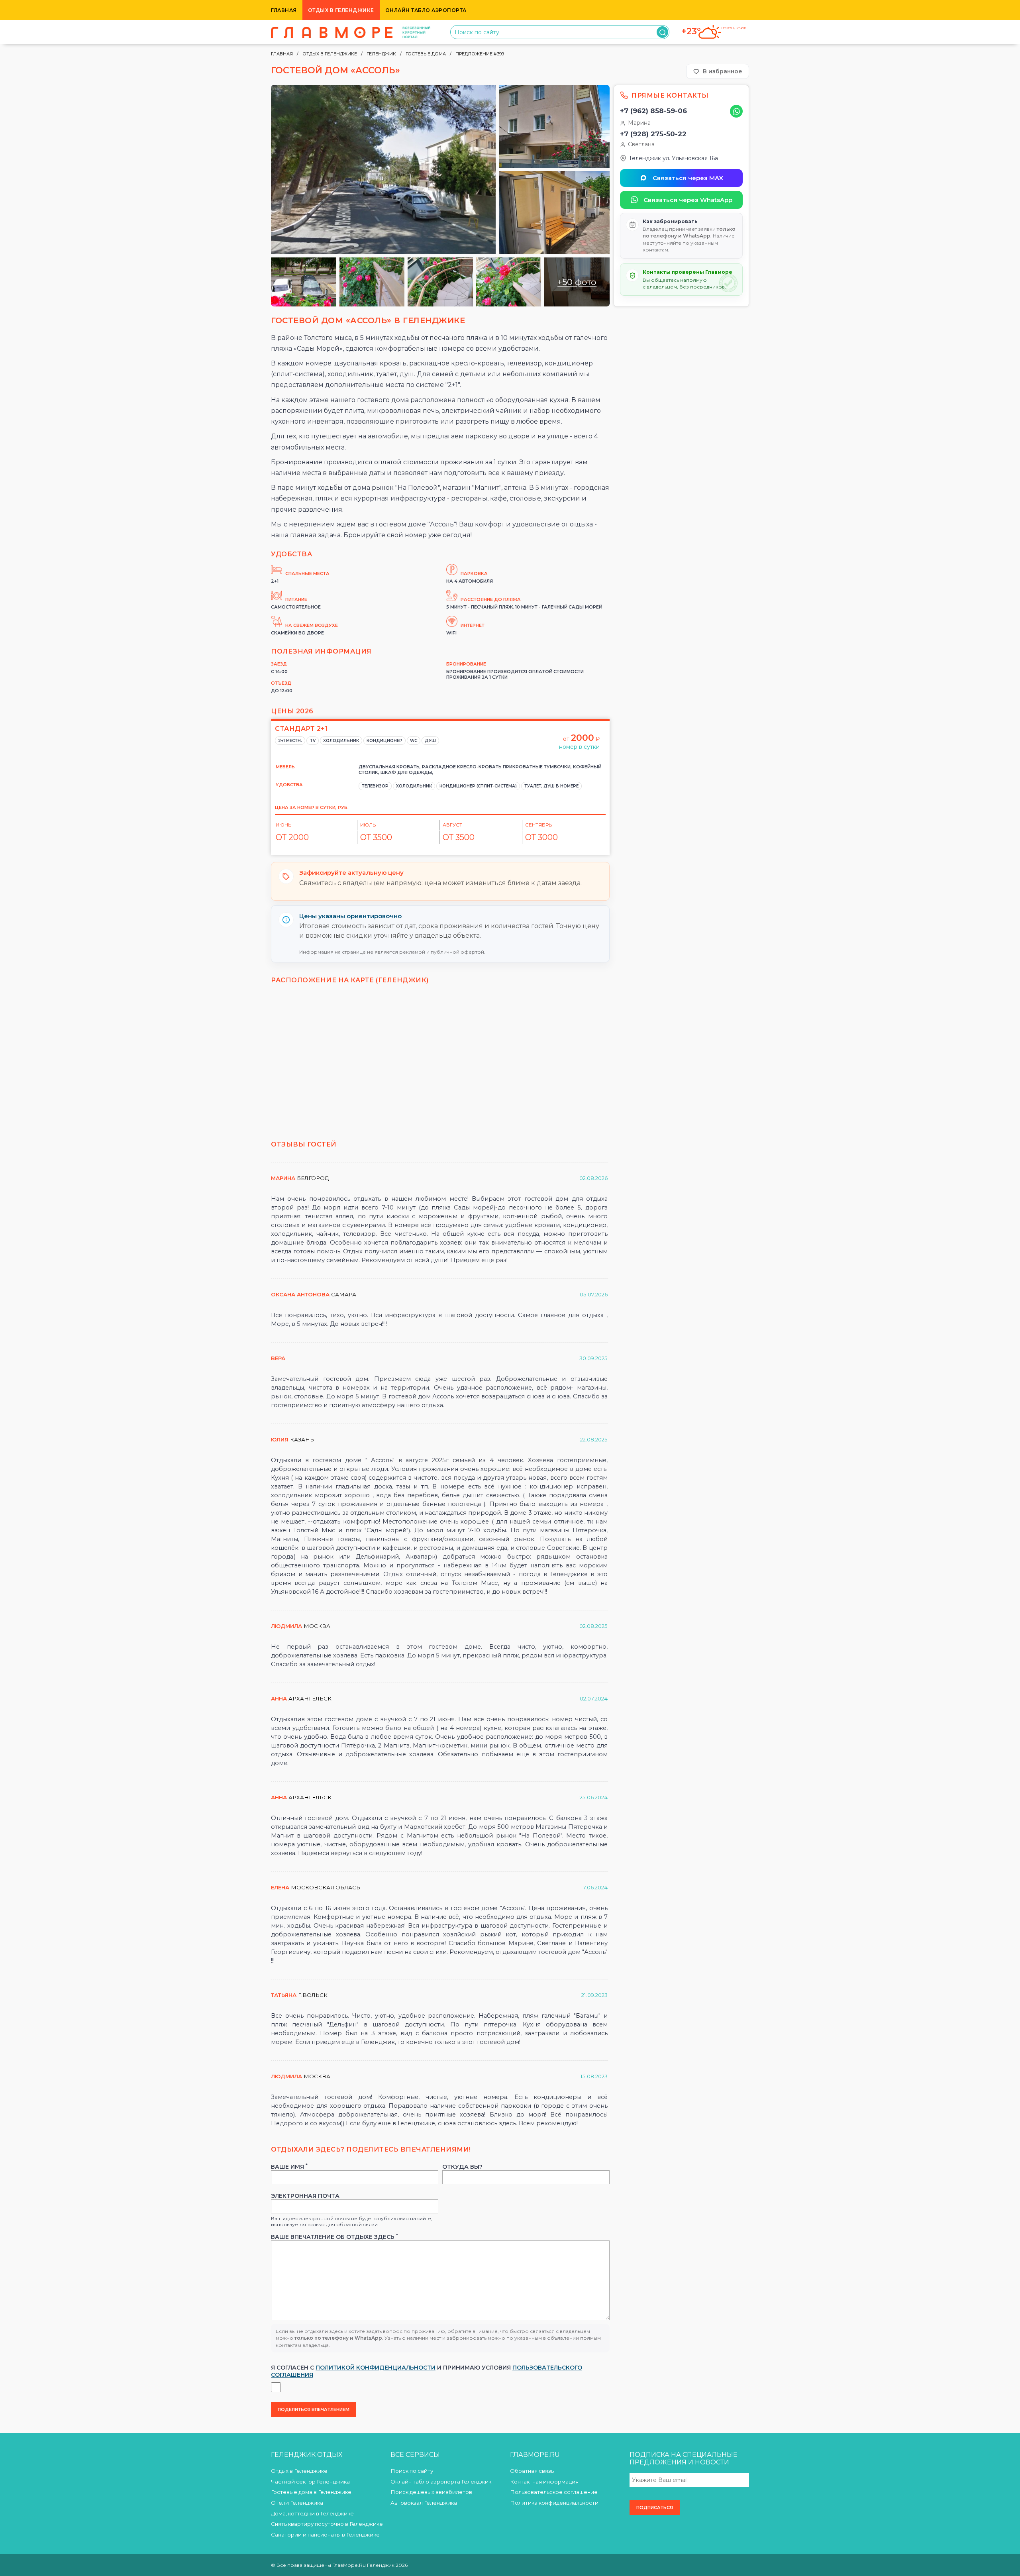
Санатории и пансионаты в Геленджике (325, 2535)
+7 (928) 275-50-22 (653, 134)
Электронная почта (305, 2196)
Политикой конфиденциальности (376, 2368)
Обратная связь (532, 2471)
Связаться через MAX (688, 178)
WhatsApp (736, 111)
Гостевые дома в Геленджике (311, 2492)
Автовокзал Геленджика (424, 2503)
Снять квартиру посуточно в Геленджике (327, 2524)
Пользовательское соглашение (554, 2492)
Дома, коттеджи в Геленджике (312, 2513)
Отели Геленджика (297, 2503)
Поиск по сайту (412, 2471)
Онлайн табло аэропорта (426, 10)
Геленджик (381, 54)
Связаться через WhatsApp (688, 200)
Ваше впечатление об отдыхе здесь (334, 2237)
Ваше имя (289, 2167)
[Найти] (662, 32)
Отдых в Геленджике (341, 10)
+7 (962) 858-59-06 (653, 111)
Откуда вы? (462, 2167)
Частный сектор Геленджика (310, 2482)
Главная (284, 10)
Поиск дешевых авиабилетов (431, 2492)
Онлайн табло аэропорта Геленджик (441, 2482)
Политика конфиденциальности (554, 2503)
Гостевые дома (426, 54)
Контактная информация (544, 2482)
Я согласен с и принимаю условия (427, 2371)
